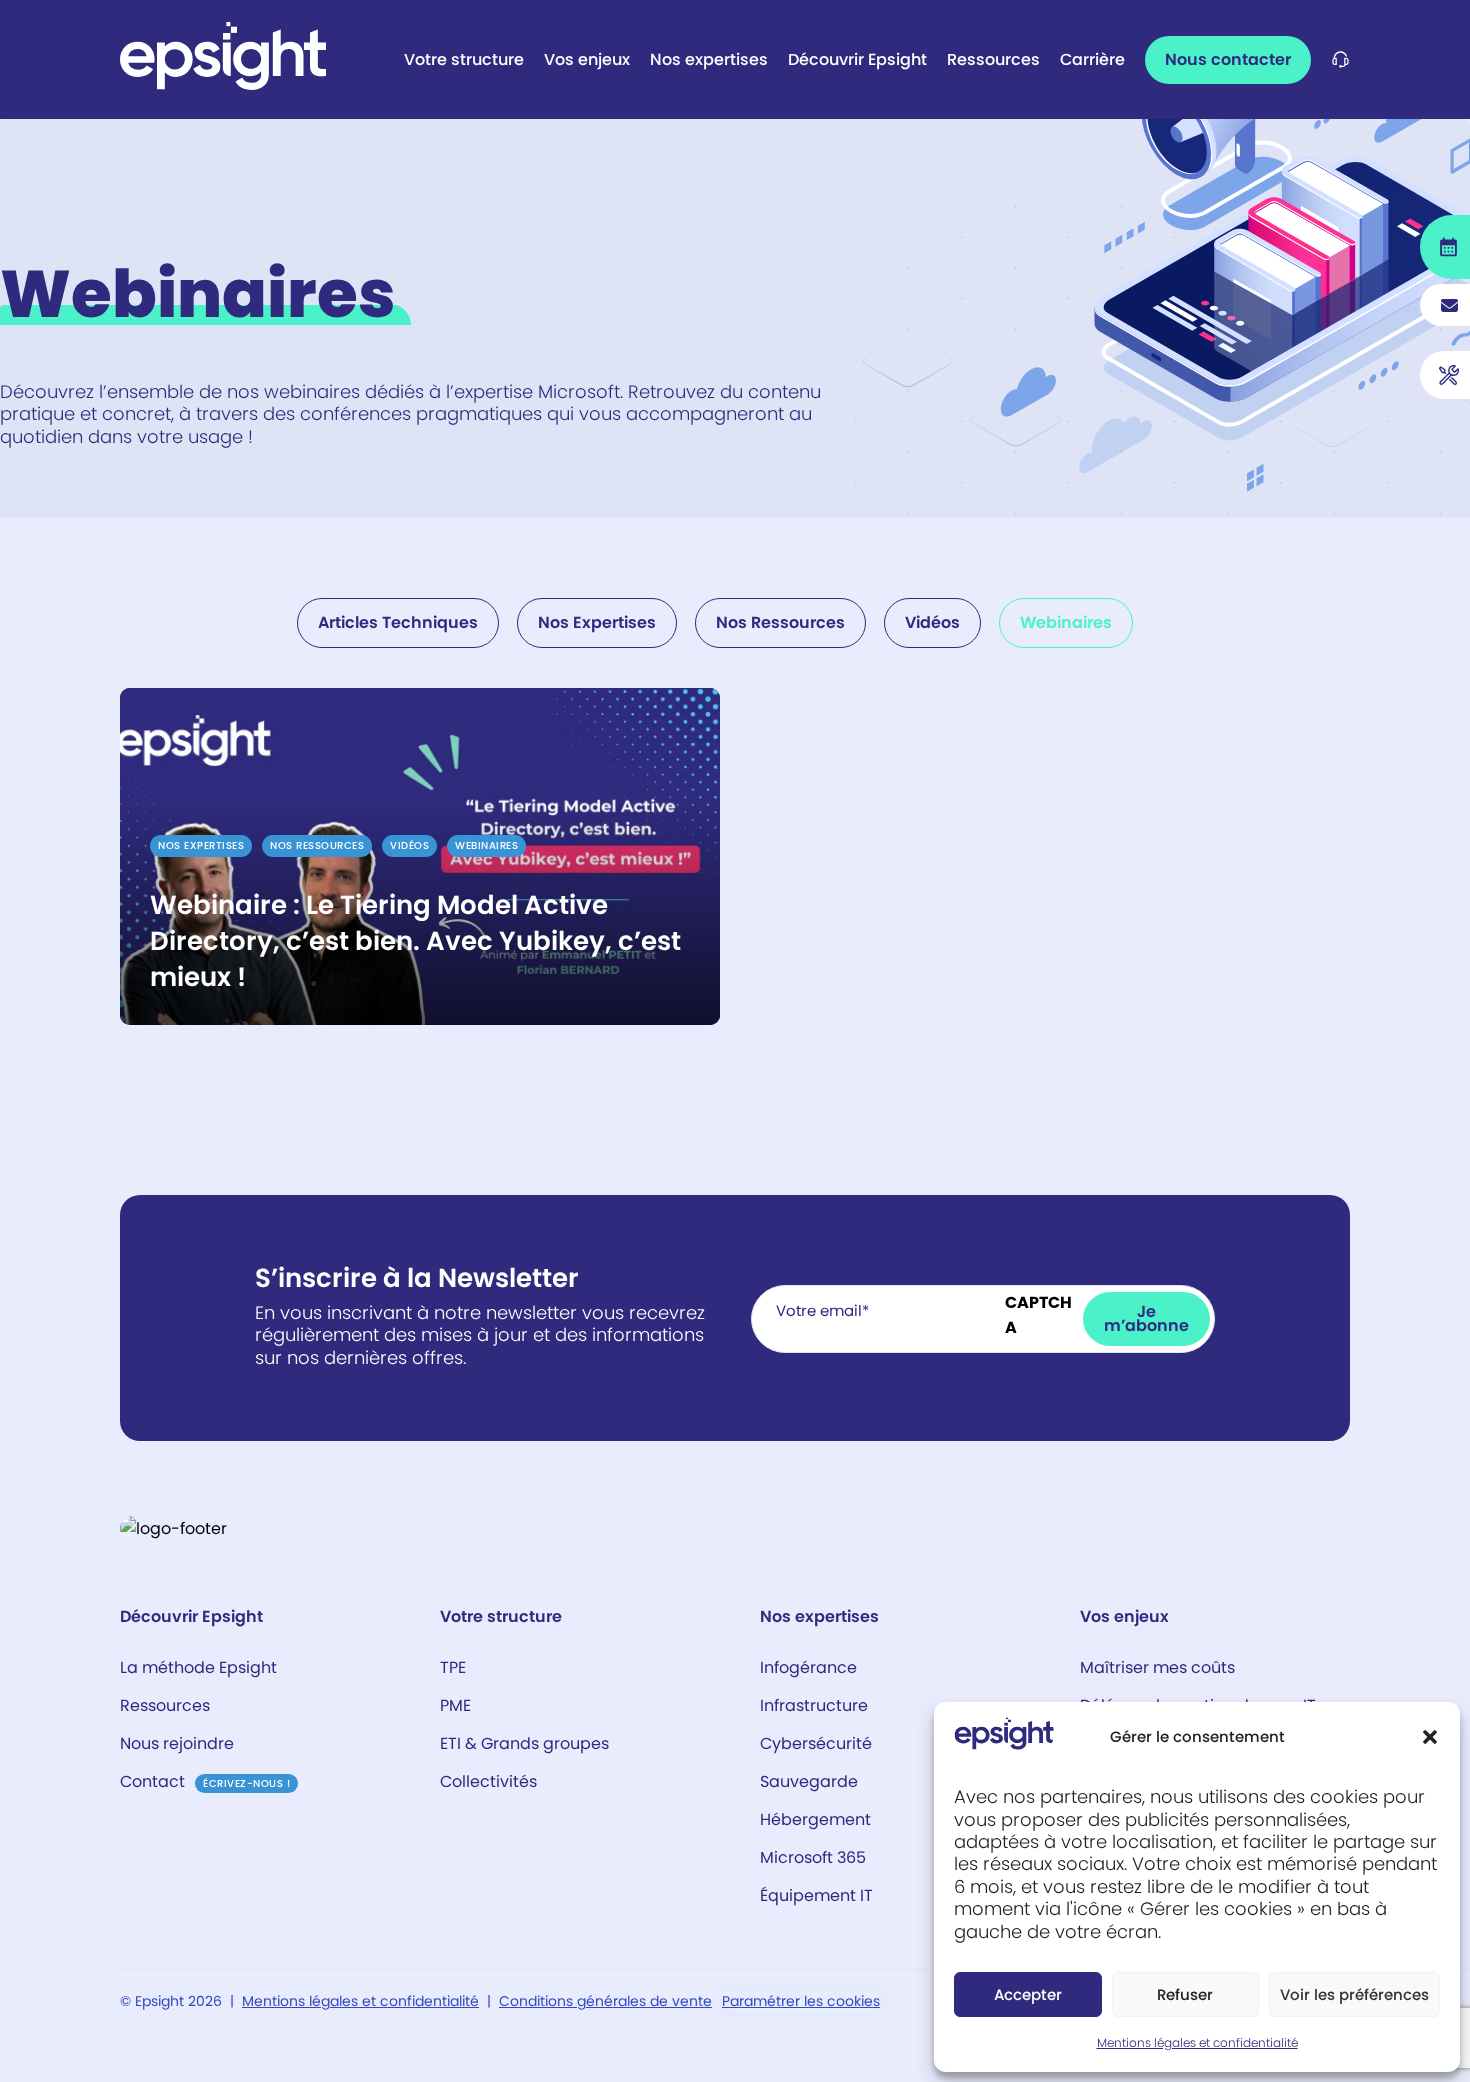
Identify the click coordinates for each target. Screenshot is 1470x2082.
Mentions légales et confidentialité (1197, 2042)
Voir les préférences (1354, 1994)
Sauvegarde (809, 1781)
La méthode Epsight (198, 1667)
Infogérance (808, 1667)
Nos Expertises (597, 622)
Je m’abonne (1146, 1318)
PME (455, 1705)
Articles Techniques (398, 622)
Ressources (993, 59)
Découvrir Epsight (857, 59)
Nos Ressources (780, 622)
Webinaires (1066, 622)
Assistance (1340, 59)
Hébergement (817, 1819)
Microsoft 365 (813, 1857)
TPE (453, 1667)
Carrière (1092, 59)
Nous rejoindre (177, 1743)
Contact (205, 1781)
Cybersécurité (816, 1743)
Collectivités (488, 1781)
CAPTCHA (1038, 1315)
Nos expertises (709, 59)
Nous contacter (1228, 59)
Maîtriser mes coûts (1157, 1667)
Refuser (1185, 1994)
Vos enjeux (587, 59)
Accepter (1028, 1994)
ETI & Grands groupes (524, 1743)
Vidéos (932, 622)
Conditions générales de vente (605, 2001)
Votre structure (464, 59)
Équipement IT (816, 1895)
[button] (1430, 1737)
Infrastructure (814, 1705)
